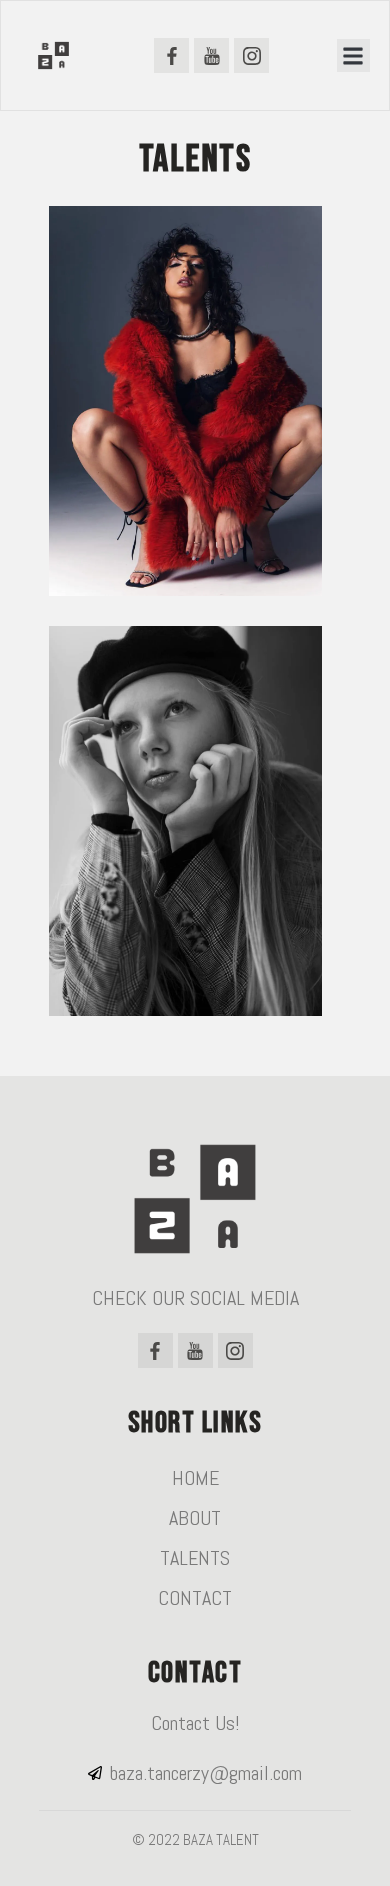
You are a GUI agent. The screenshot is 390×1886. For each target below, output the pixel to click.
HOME (195, 1478)
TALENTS (195, 1558)
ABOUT (195, 1518)
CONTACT (195, 1598)
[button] (353, 55)
